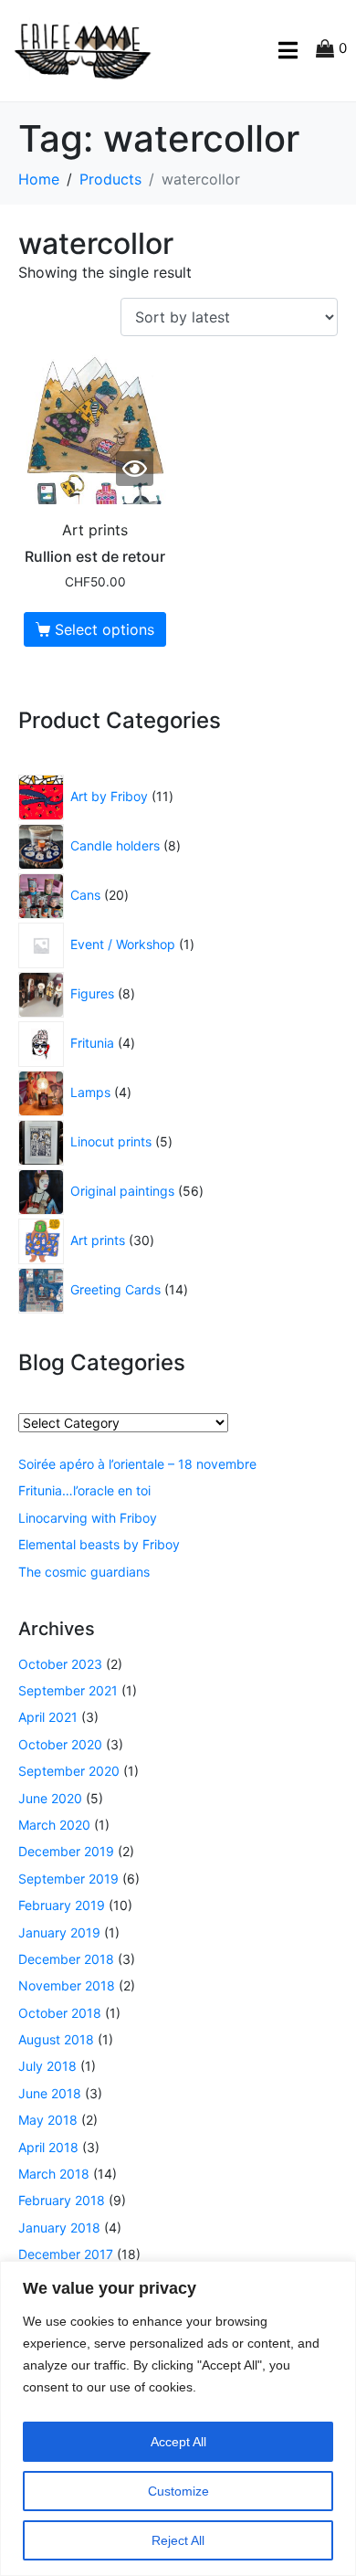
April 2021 (48, 1717)
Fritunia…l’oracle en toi (84, 1490)
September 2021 (68, 1690)
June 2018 (50, 2093)
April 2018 (48, 2147)
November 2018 (67, 1985)
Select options (105, 629)
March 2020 (54, 1825)
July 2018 (47, 2066)
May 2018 (48, 2120)
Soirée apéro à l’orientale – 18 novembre (137, 1464)
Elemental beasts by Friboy (99, 1544)
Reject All (178, 2540)
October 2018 (60, 2013)
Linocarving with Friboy (88, 1518)
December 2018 (66, 1959)
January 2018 (59, 2228)
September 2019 (68, 1879)
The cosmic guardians (84, 1572)
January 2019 (59, 1932)
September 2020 (69, 1771)
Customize (178, 2491)
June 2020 (50, 1798)
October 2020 (60, 1744)
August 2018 (56, 2039)
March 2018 (54, 2174)
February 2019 (62, 1905)
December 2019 (66, 1851)
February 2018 (62, 2200)
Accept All (178, 2442)
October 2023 (60, 1664)
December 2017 (66, 2254)
